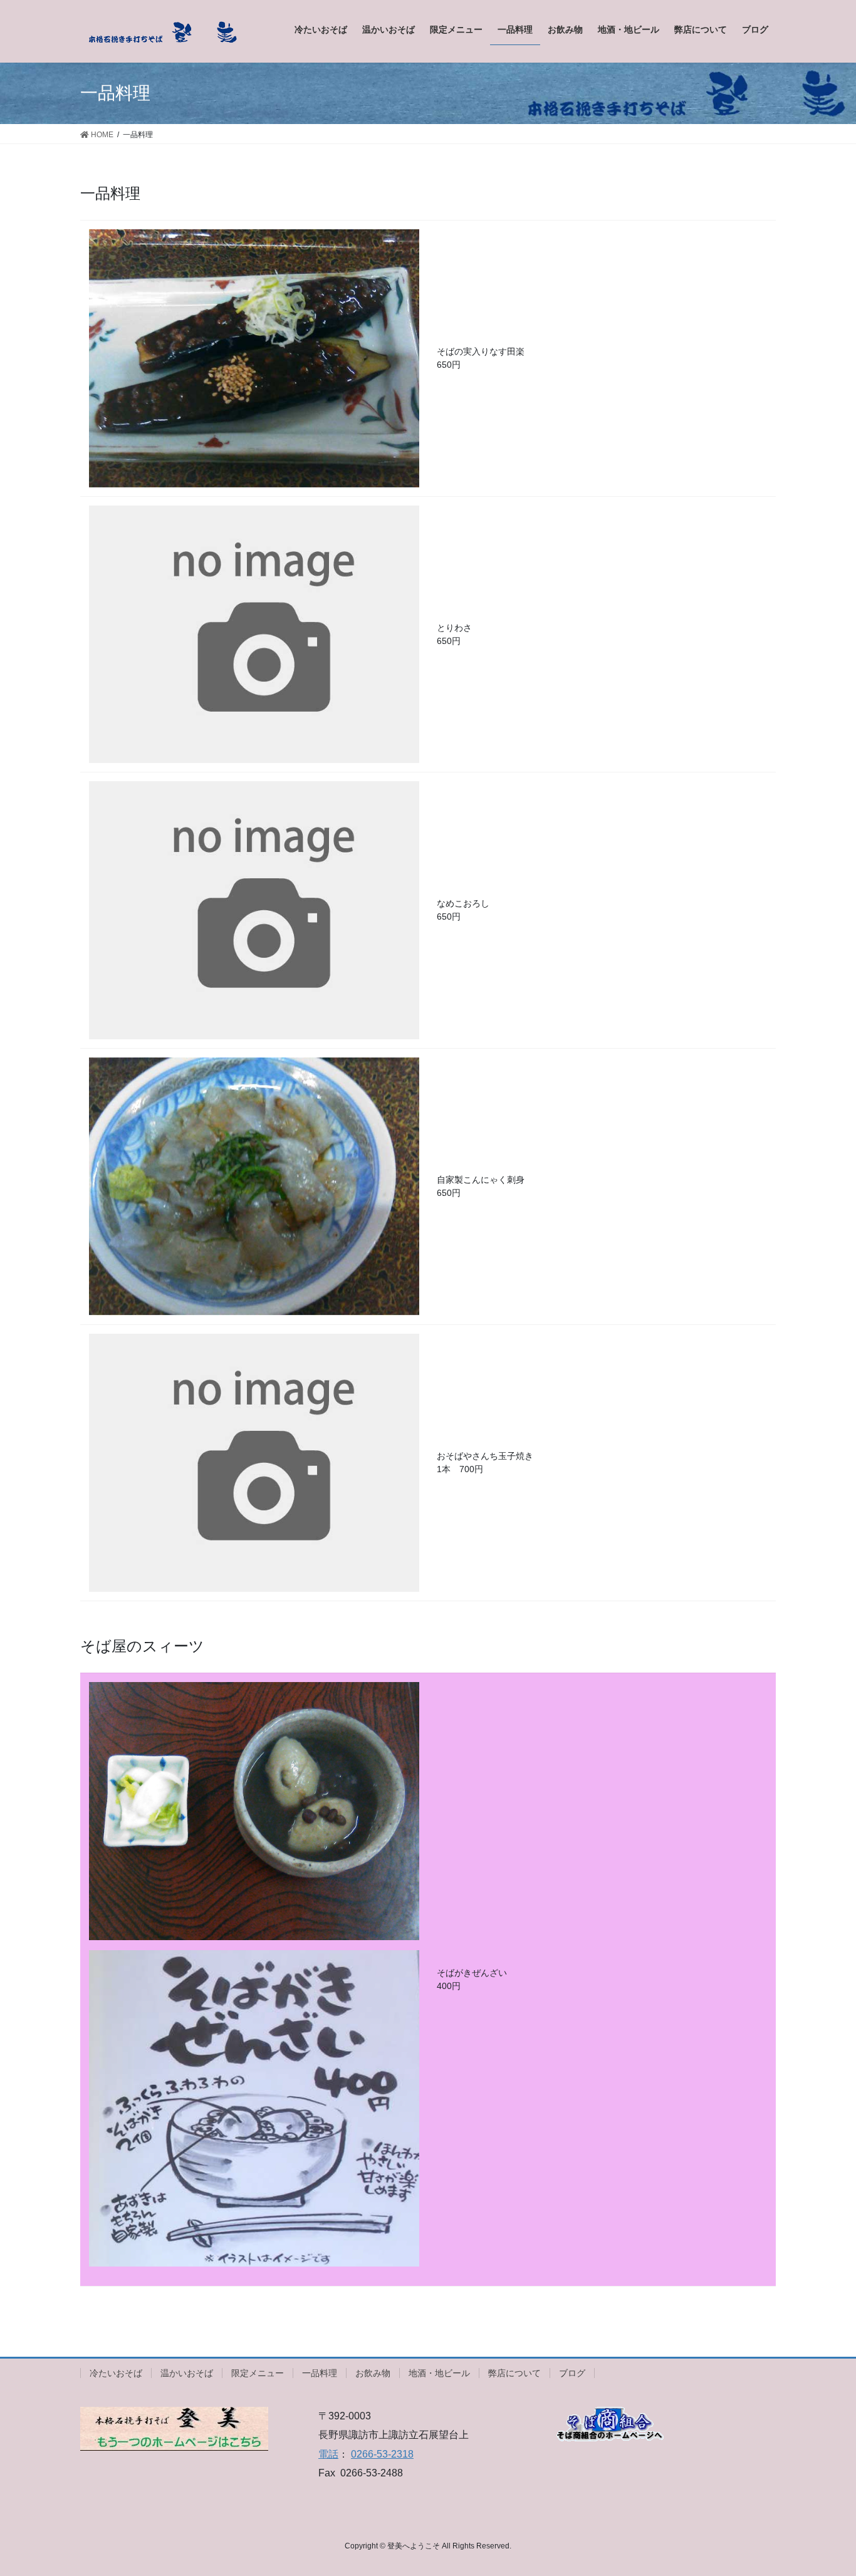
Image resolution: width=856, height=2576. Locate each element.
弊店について (514, 2373)
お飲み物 (373, 2373)
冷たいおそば (116, 2373)
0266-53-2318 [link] (382, 2454)
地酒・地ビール (439, 2373)
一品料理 (320, 2373)
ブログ (572, 2373)
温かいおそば (187, 2373)
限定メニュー (258, 2373)
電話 (328, 2454)
